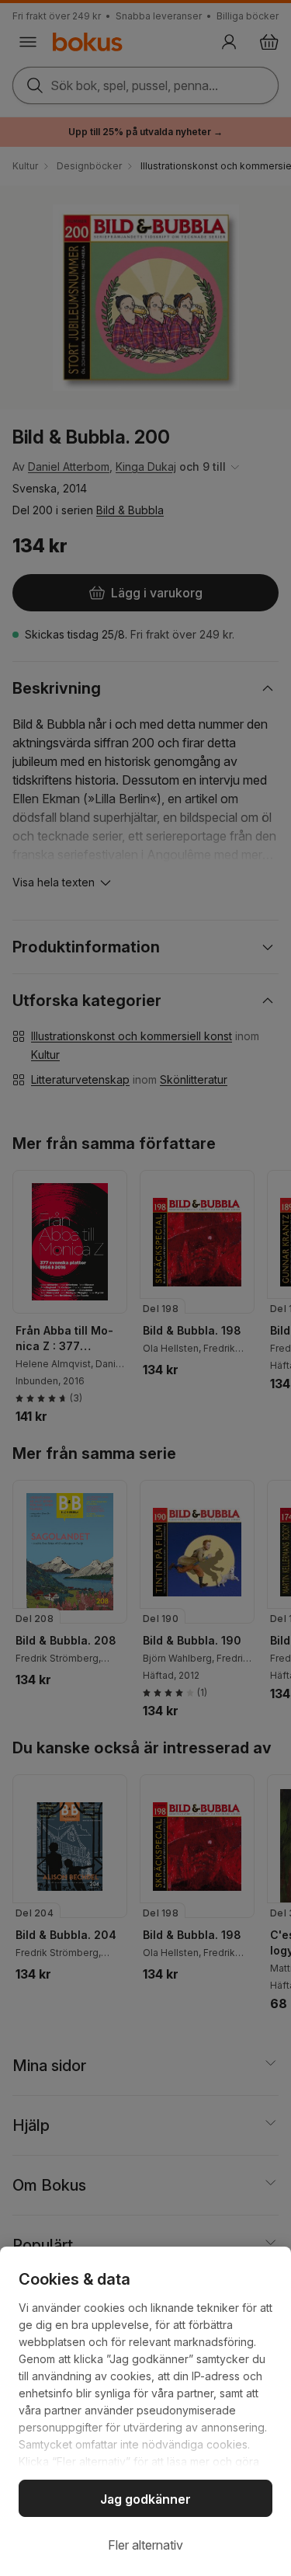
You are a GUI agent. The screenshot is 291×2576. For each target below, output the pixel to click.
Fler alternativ (145, 2545)
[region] (145, 2411)
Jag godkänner (145, 2499)
